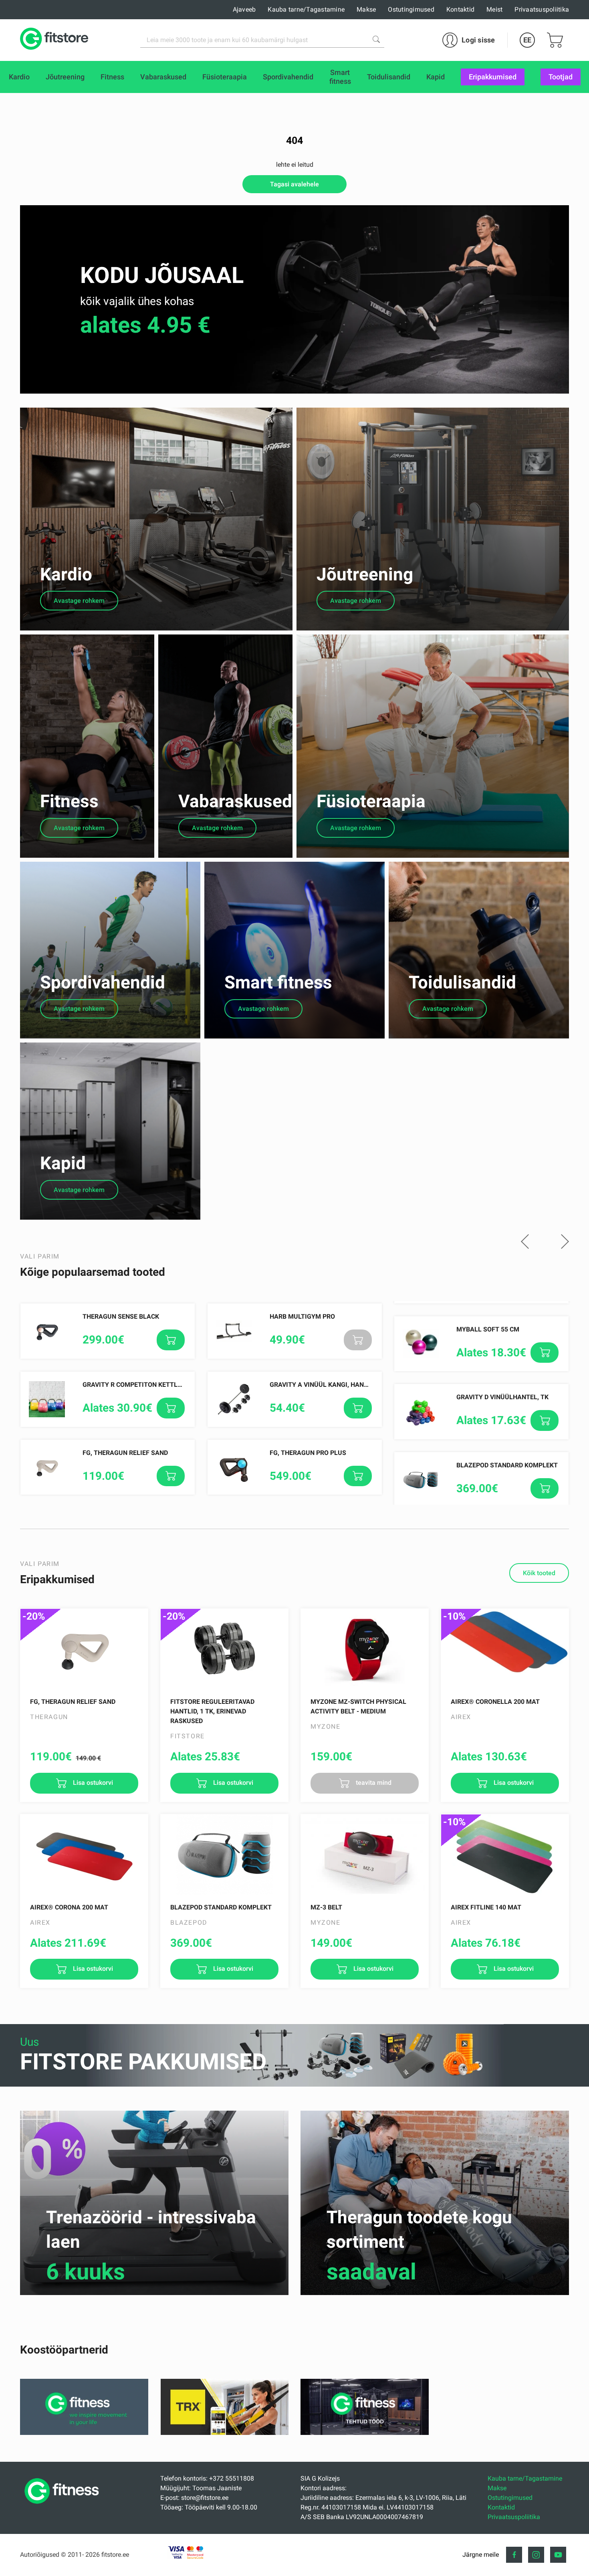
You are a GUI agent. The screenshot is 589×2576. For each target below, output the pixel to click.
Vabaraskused (235, 801)
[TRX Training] (225, 2433)
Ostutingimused (411, 9)
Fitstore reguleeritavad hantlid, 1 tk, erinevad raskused (212, 1711)
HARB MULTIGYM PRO (302, 1316)
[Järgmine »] (565, 1242)
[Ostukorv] (555, 40)
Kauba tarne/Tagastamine (306, 9)
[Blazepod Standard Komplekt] (224, 1855)
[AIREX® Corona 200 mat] (84, 1855)
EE (527, 40)
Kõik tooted (539, 1573)
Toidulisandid (462, 982)
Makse (366, 9)
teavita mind (373, 1783)
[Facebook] (514, 2555)
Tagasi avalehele (294, 184)
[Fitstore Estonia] (54, 40)
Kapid (63, 1163)
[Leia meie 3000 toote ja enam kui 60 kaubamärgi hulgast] (376, 39)
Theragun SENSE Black (121, 1316)
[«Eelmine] (525, 1242)
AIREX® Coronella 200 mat (495, 1702)
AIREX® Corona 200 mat (69, 1907)
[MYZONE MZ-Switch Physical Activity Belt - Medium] (365, 1649)
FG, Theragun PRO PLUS (308, 1453)
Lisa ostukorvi (92, 1783)
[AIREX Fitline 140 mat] (505, 1855)
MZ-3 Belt (326, 1907)
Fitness (69, 801)
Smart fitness (278, 982)
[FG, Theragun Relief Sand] (84, 1649)
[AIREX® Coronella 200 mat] (505, 1649)
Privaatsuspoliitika (542, 9)
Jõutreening (365, 574)
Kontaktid (460, 9)
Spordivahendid (103, 982)
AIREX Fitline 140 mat (486, 1907)
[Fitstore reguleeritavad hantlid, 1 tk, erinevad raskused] (224, 1649)
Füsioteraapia (371, 801)
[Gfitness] (84, 2433)
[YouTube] (558, 2555)
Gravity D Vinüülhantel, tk (502, 1397)
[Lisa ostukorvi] (171, 1340)
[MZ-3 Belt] (365, 1855)
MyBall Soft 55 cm (488, 1329)
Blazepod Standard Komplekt (507, 1465)
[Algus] (64, 2506)
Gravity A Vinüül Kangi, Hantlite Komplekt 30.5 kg (355, 1385)
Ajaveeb (244, 9)
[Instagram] (536, 2555)
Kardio (66, 574)
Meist (494, 9)
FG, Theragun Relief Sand (125, 1453)
